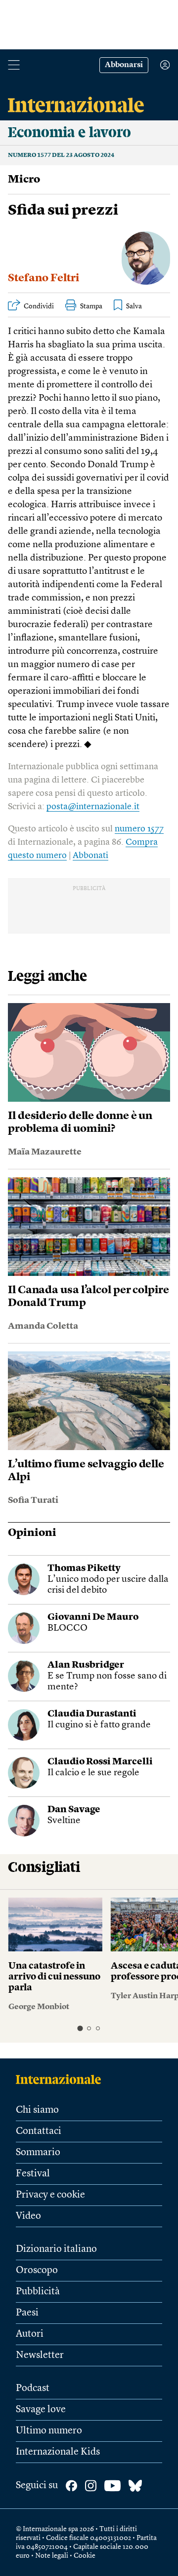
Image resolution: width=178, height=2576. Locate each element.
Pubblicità (38, 2292)
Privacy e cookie (50, 2195)
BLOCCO (67, 1628)
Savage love (41, 2410)
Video (28, 2216)
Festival (33, 2174)
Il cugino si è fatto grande (99, 1725)
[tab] (80, 2028)
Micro (24, 180)
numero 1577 (139, 829)
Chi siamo (37, 2110)
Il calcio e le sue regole (93, 1773)
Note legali (52, 2556)
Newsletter (40, 2355)
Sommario (38, 2153)
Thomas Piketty (84, 1569)
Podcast (33, 2389)
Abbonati (90, 856)
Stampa (91, 306)
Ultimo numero (49, 2431)
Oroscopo (37, 2271)
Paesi (27, 2313)
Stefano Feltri (44, 278)
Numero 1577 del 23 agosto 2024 (61, 155)
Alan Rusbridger (86, 1665)
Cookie (85, 2556)
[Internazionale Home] (62, 2079)
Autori (30, 2334)
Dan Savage (74, 1810)
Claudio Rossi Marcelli (100, 1762)
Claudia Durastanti (92, 1714)
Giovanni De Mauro (93, 1618)
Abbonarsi (124, 65)
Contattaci (39, 2131)
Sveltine (64, 1821)
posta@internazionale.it (93, 807)
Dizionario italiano (56, 2249)
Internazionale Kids (58, 2452)
